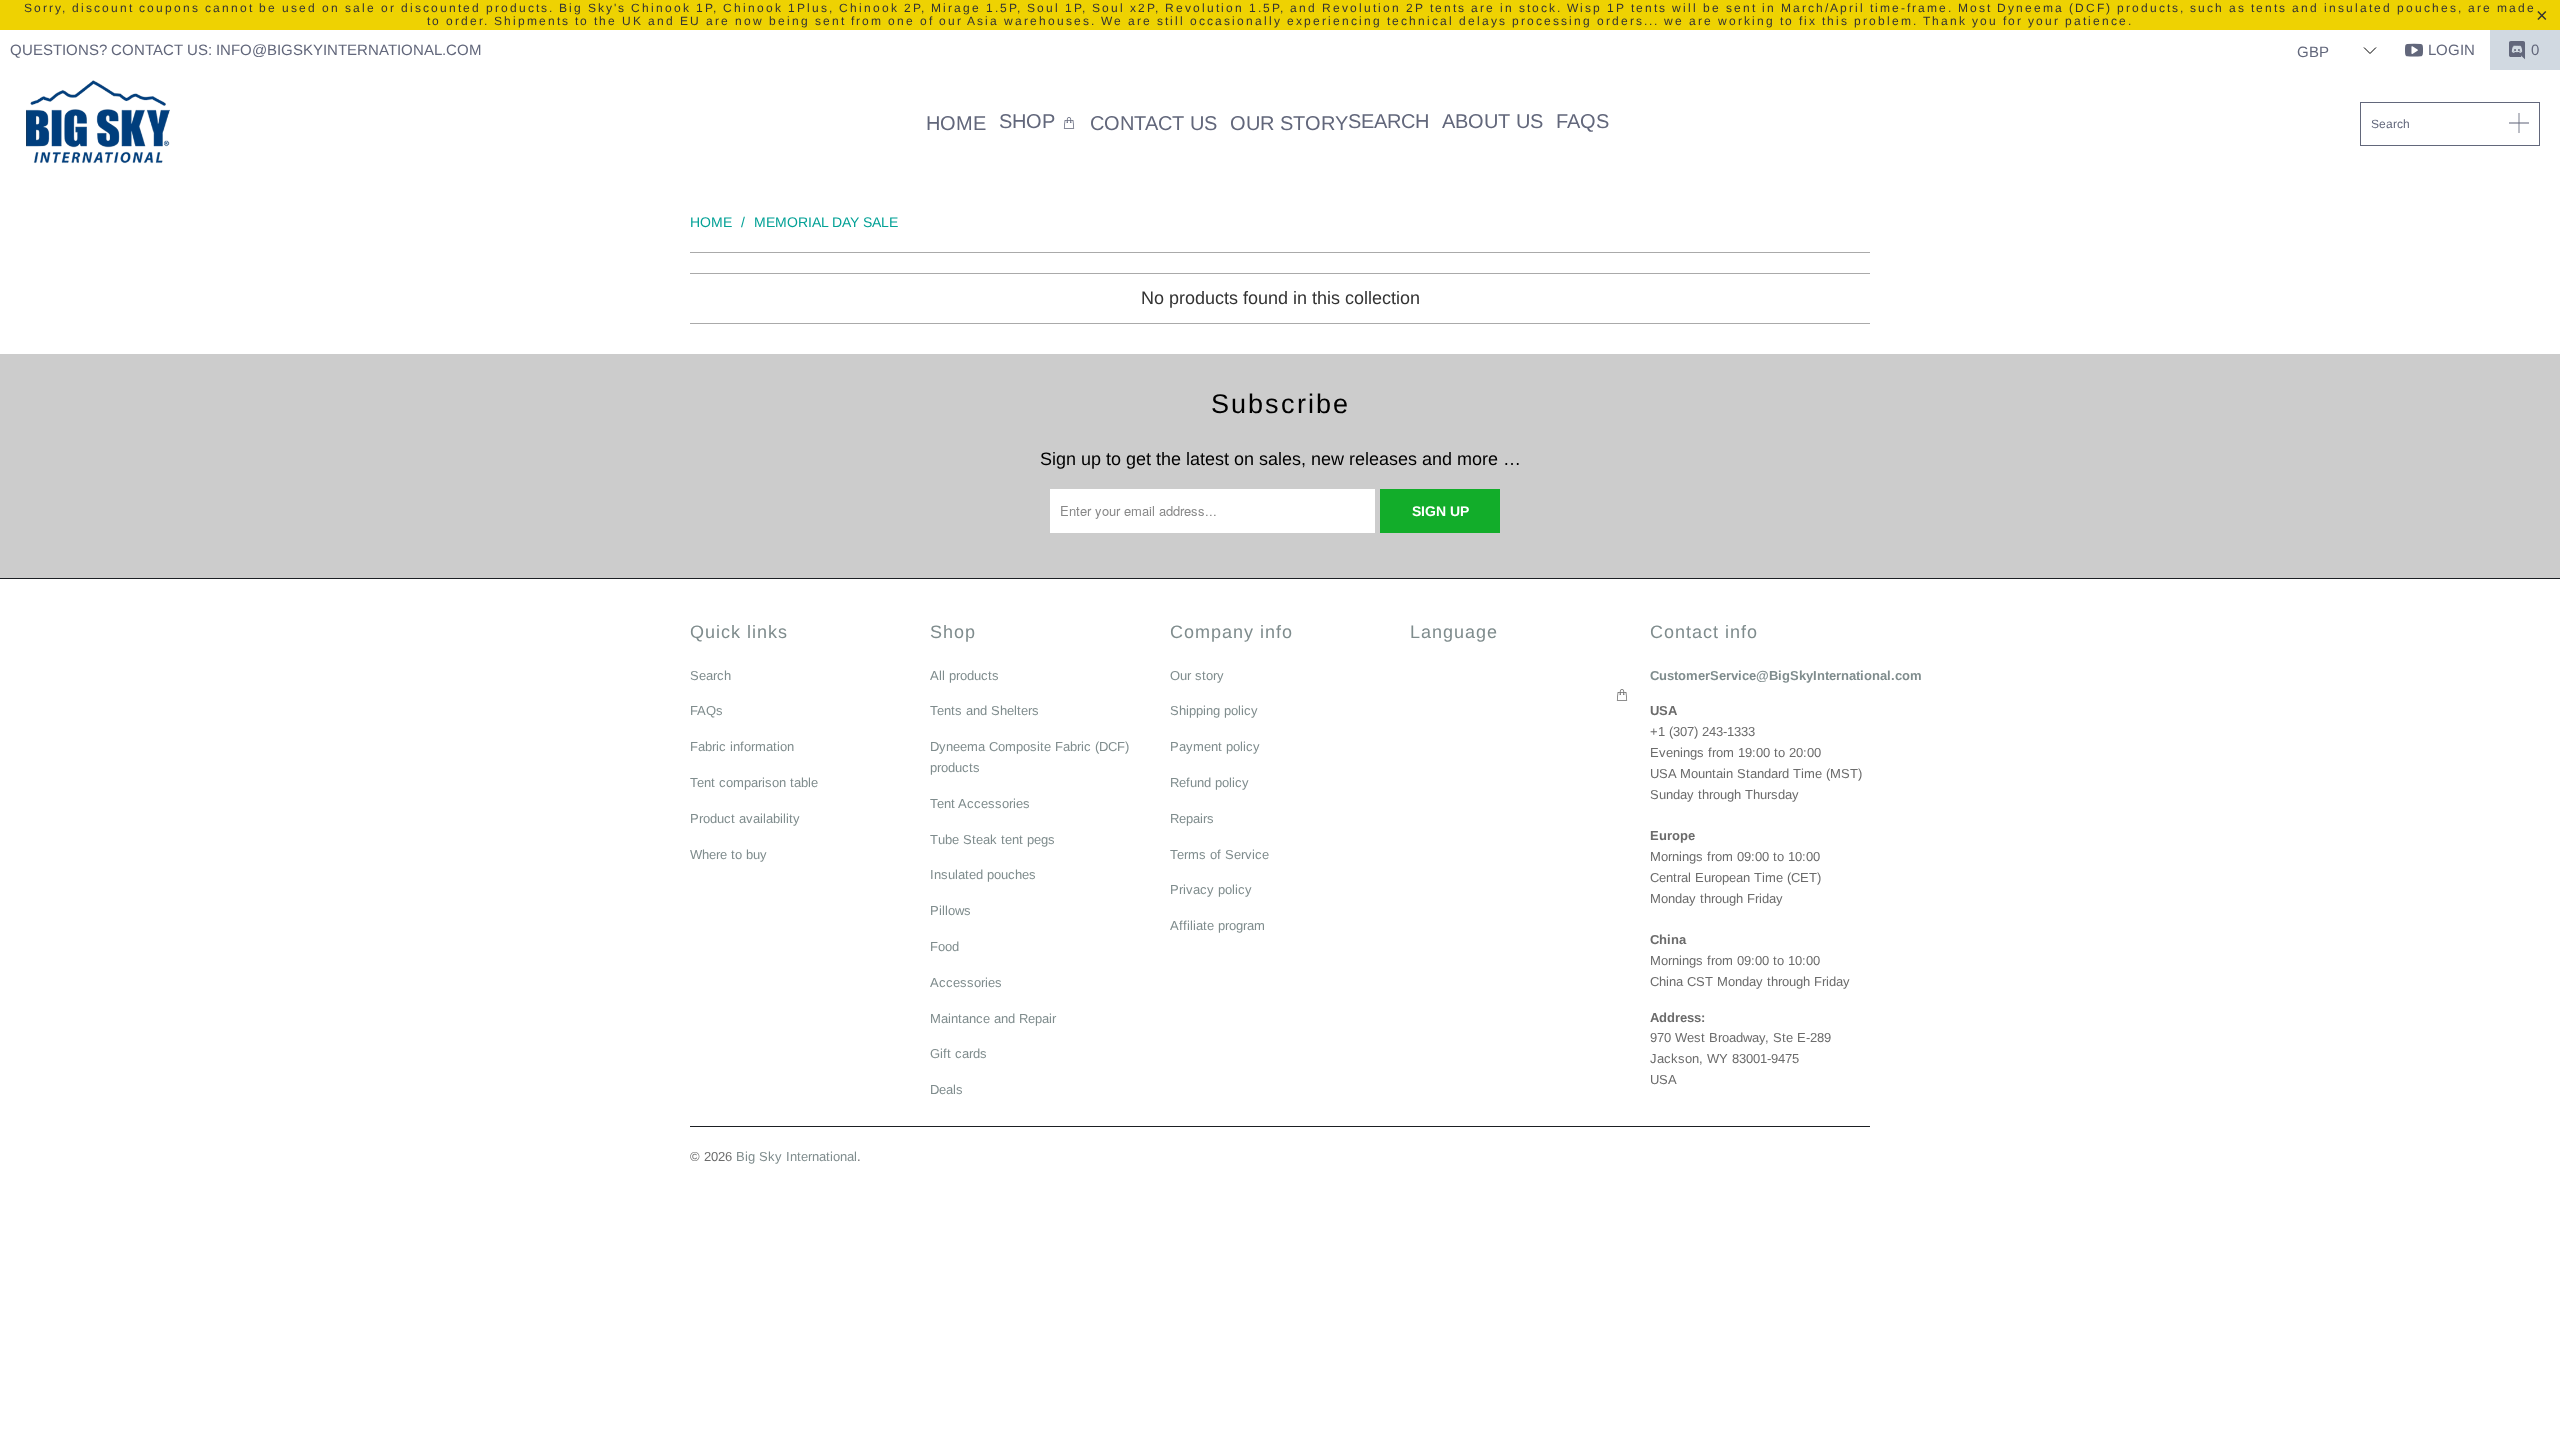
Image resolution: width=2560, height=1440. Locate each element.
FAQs (706, 710)
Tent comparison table (754, 782)
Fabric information (742, 746)
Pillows (950, 910)
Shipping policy (1214, 710)
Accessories (966, 982)
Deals (946, 1089)
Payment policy (1215, 746)
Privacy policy (1211, 889)
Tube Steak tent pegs (992, 839)
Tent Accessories (980, 803)
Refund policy (1209, 782)
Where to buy (728, 854)
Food (944, 946)
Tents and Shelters (984, 710)
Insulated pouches (983, 874)
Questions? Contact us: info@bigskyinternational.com (246, 49)
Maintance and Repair (993, 1018)
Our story (1197, 675)
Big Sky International (796, 1156)
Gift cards (958, 1053)
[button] (1038, 123)
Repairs (1192, 818)
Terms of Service (1219, 854)
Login (2451, 49)
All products (964, 675)
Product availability (745, 818)
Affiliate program (1217, 925)
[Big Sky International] (97, 124)
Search (710, 675)
